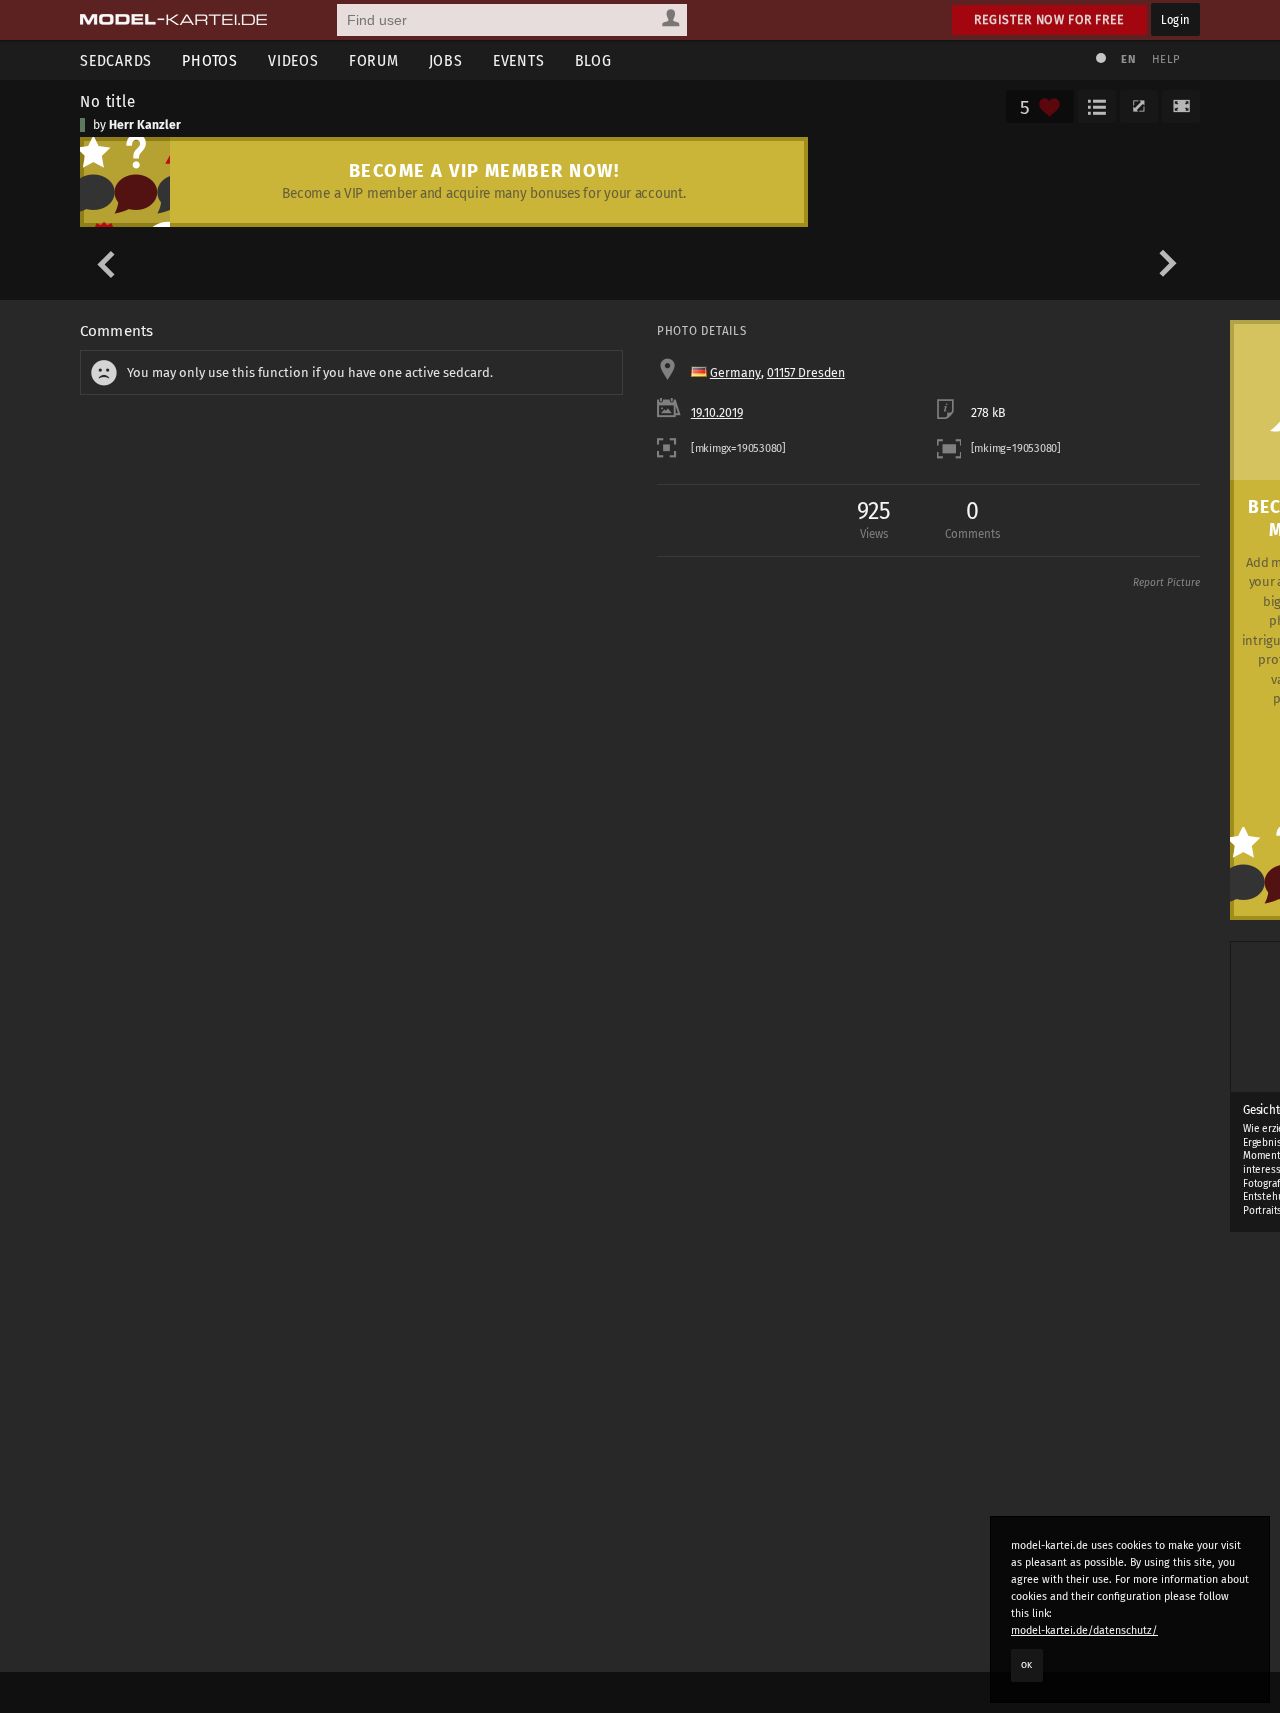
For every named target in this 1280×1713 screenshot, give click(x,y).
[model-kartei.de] (173, 20)
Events (519, 60)
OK (1027, 1665)
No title (108, 101)
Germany (735, 373)
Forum (374, 60)
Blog (593, 60)
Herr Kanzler (145, 125)
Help (1166, 59)
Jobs (446, 60)
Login (1175, 19)
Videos (293, 60)
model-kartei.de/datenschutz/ (1084, 1630)
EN (1128, 59)
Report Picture (1166, 583)
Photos (210, 60)
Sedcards (116, 60)
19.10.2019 (717, 413)
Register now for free (1049, 19)
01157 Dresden (806, 373)
